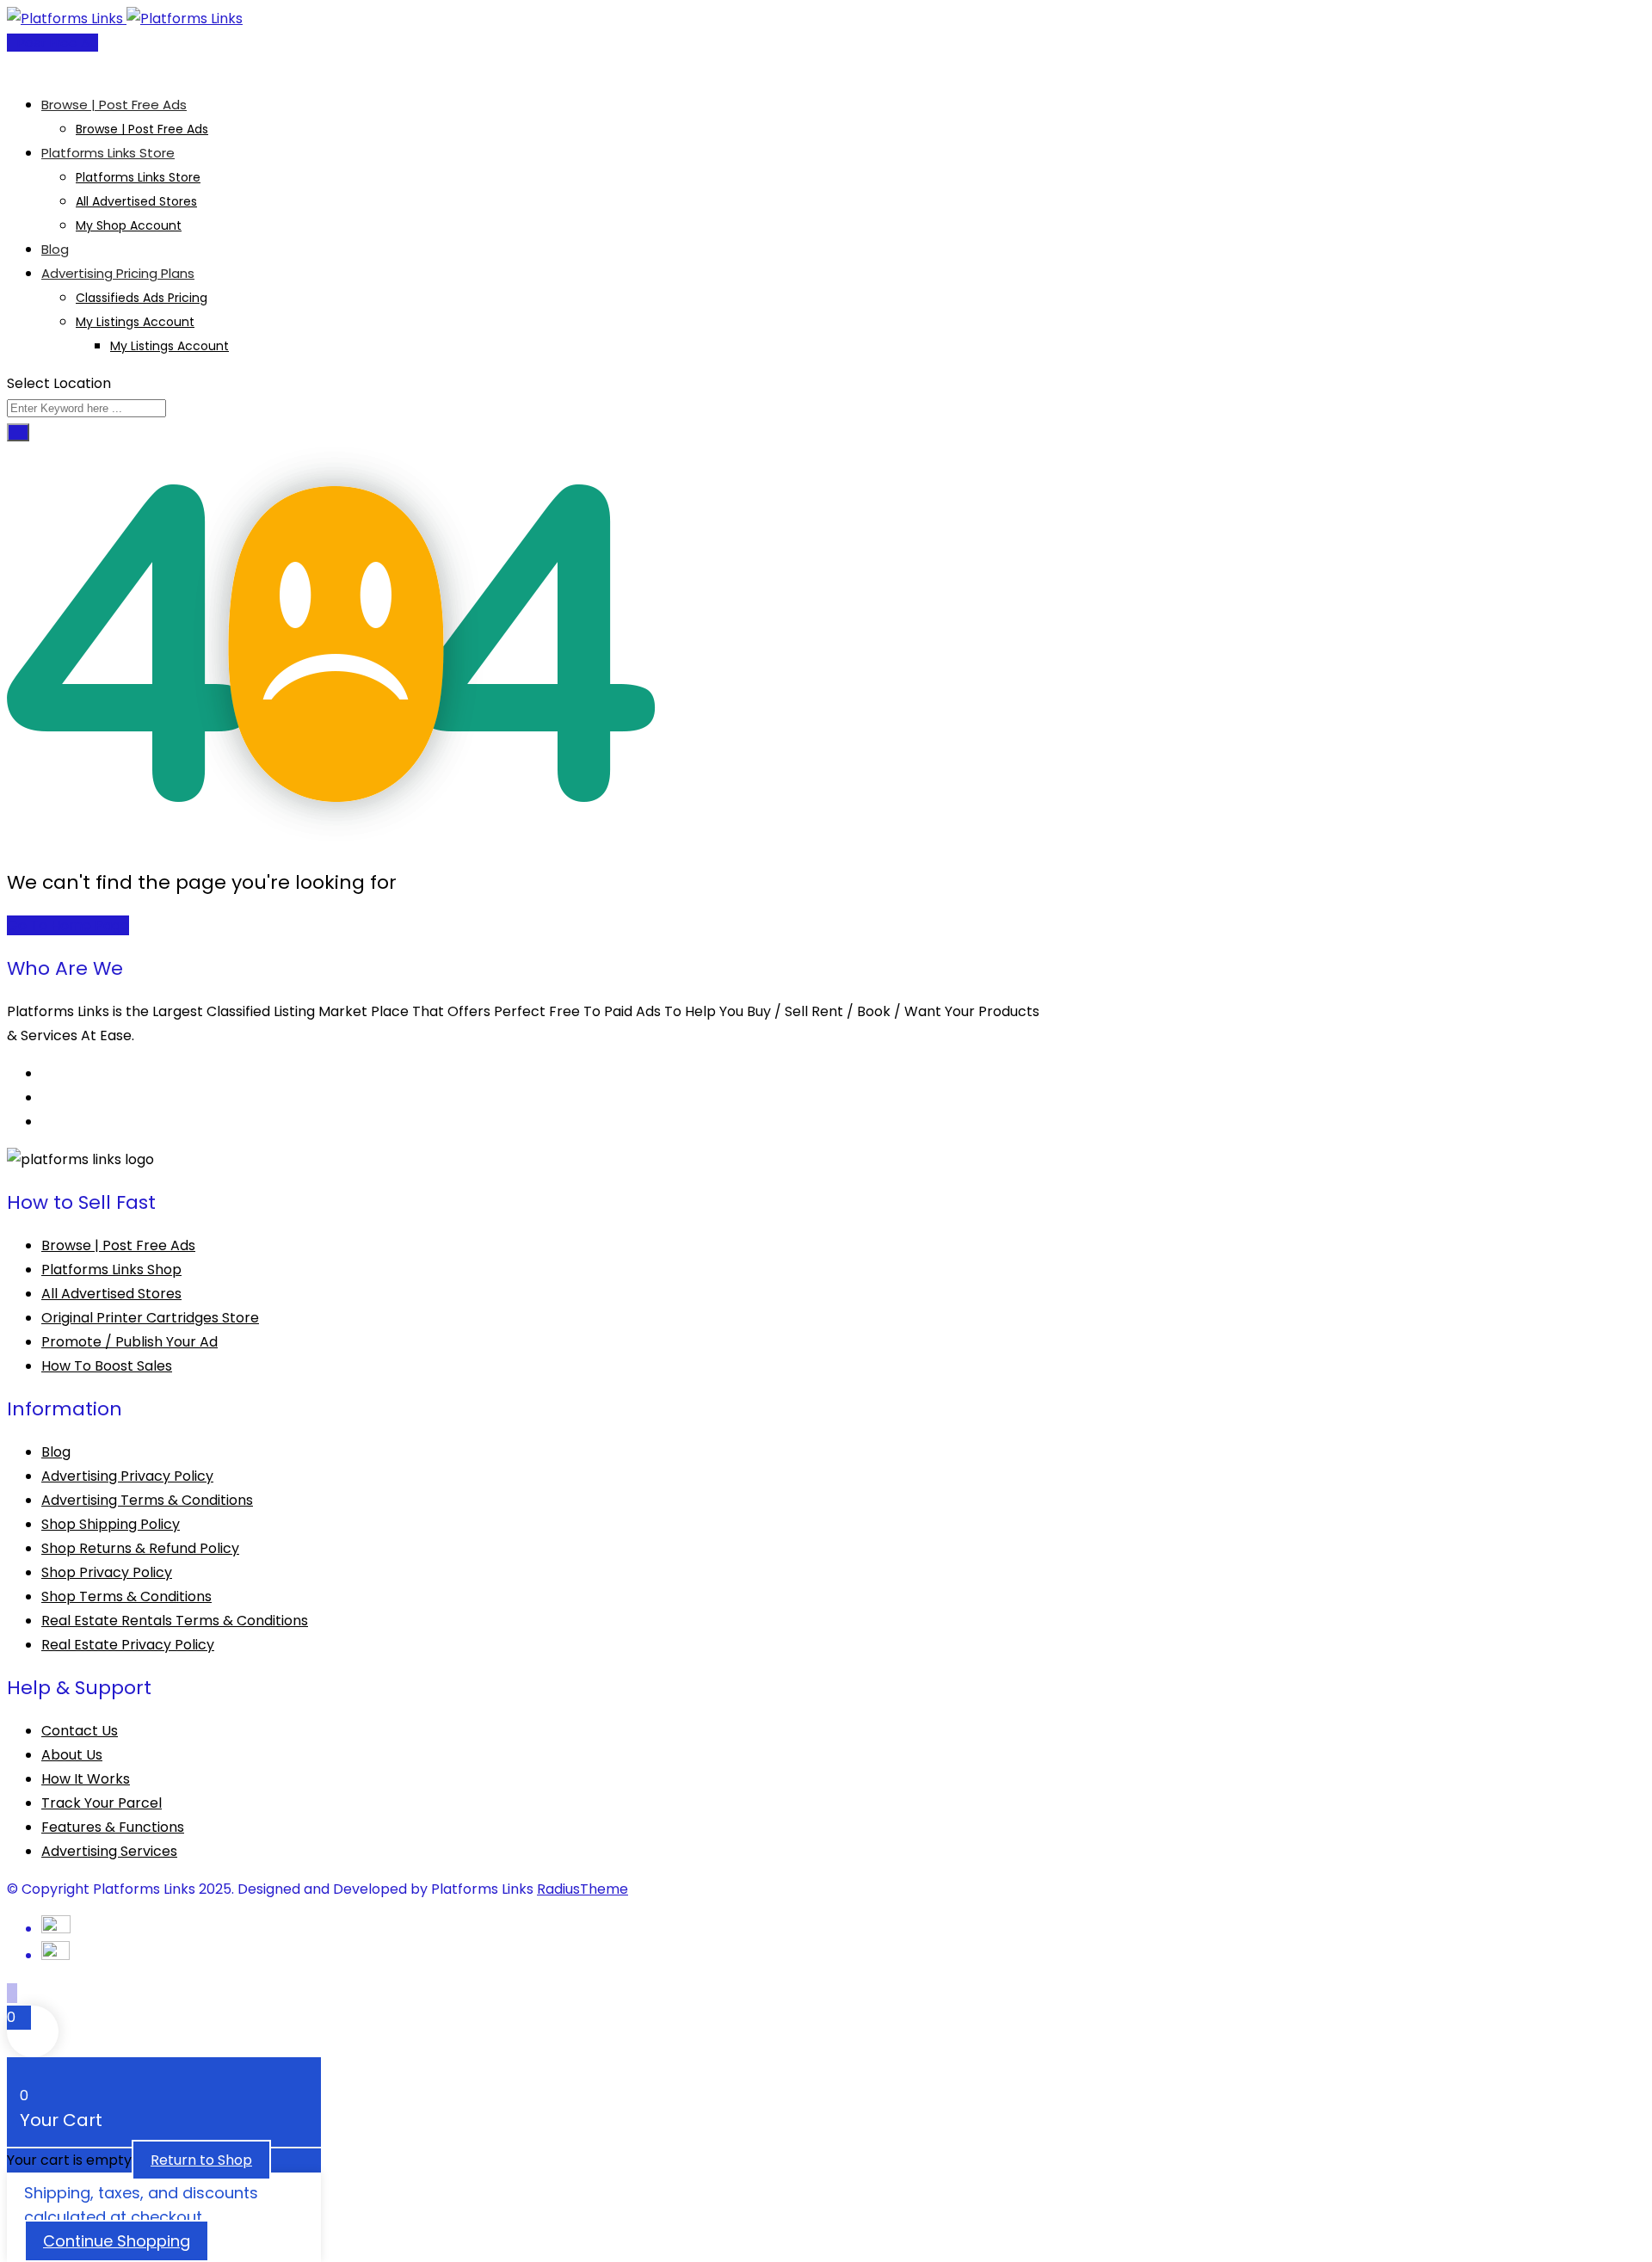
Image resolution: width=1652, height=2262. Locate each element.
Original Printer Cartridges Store (150, 1318)
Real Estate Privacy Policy (128, 1645)
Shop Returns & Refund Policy (140, 1548)
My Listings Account (135, 322)
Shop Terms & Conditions (126, 1596)
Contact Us (80, 1731)
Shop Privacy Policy (107, 1572)
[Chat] (26, 67)
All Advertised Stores (136, 201)
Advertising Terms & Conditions (147, 1500)
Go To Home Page (68, 925)
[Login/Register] (12, 67)
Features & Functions (113, 1827)
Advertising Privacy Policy (127, 1476)
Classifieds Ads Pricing (142, 298)
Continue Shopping (117, 2241)
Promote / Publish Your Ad (129, 1342)
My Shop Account (129, 225)
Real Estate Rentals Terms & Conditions (175, 1621)
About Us (72, 1755)
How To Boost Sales (107, 1366)
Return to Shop (201, 2160)
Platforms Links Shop (111, 1270)
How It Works (86, 1779)
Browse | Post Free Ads (114, 105)
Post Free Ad (58, 43)
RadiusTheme (583, 1889)
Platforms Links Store (108, 153)
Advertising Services (109, 1851)
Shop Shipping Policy (111, 1524)
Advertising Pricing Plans (118, 273)
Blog (55, 249)
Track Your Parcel (102, 1803)
